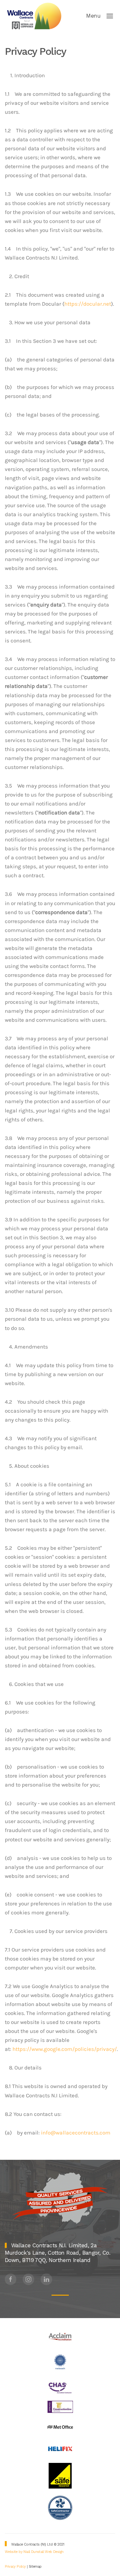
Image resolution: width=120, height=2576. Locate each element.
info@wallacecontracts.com (76, 2133)
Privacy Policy (16, 2567)
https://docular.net (88, 304)
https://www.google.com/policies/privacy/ (65, 2049)
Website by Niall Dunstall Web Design (34, 2552)
